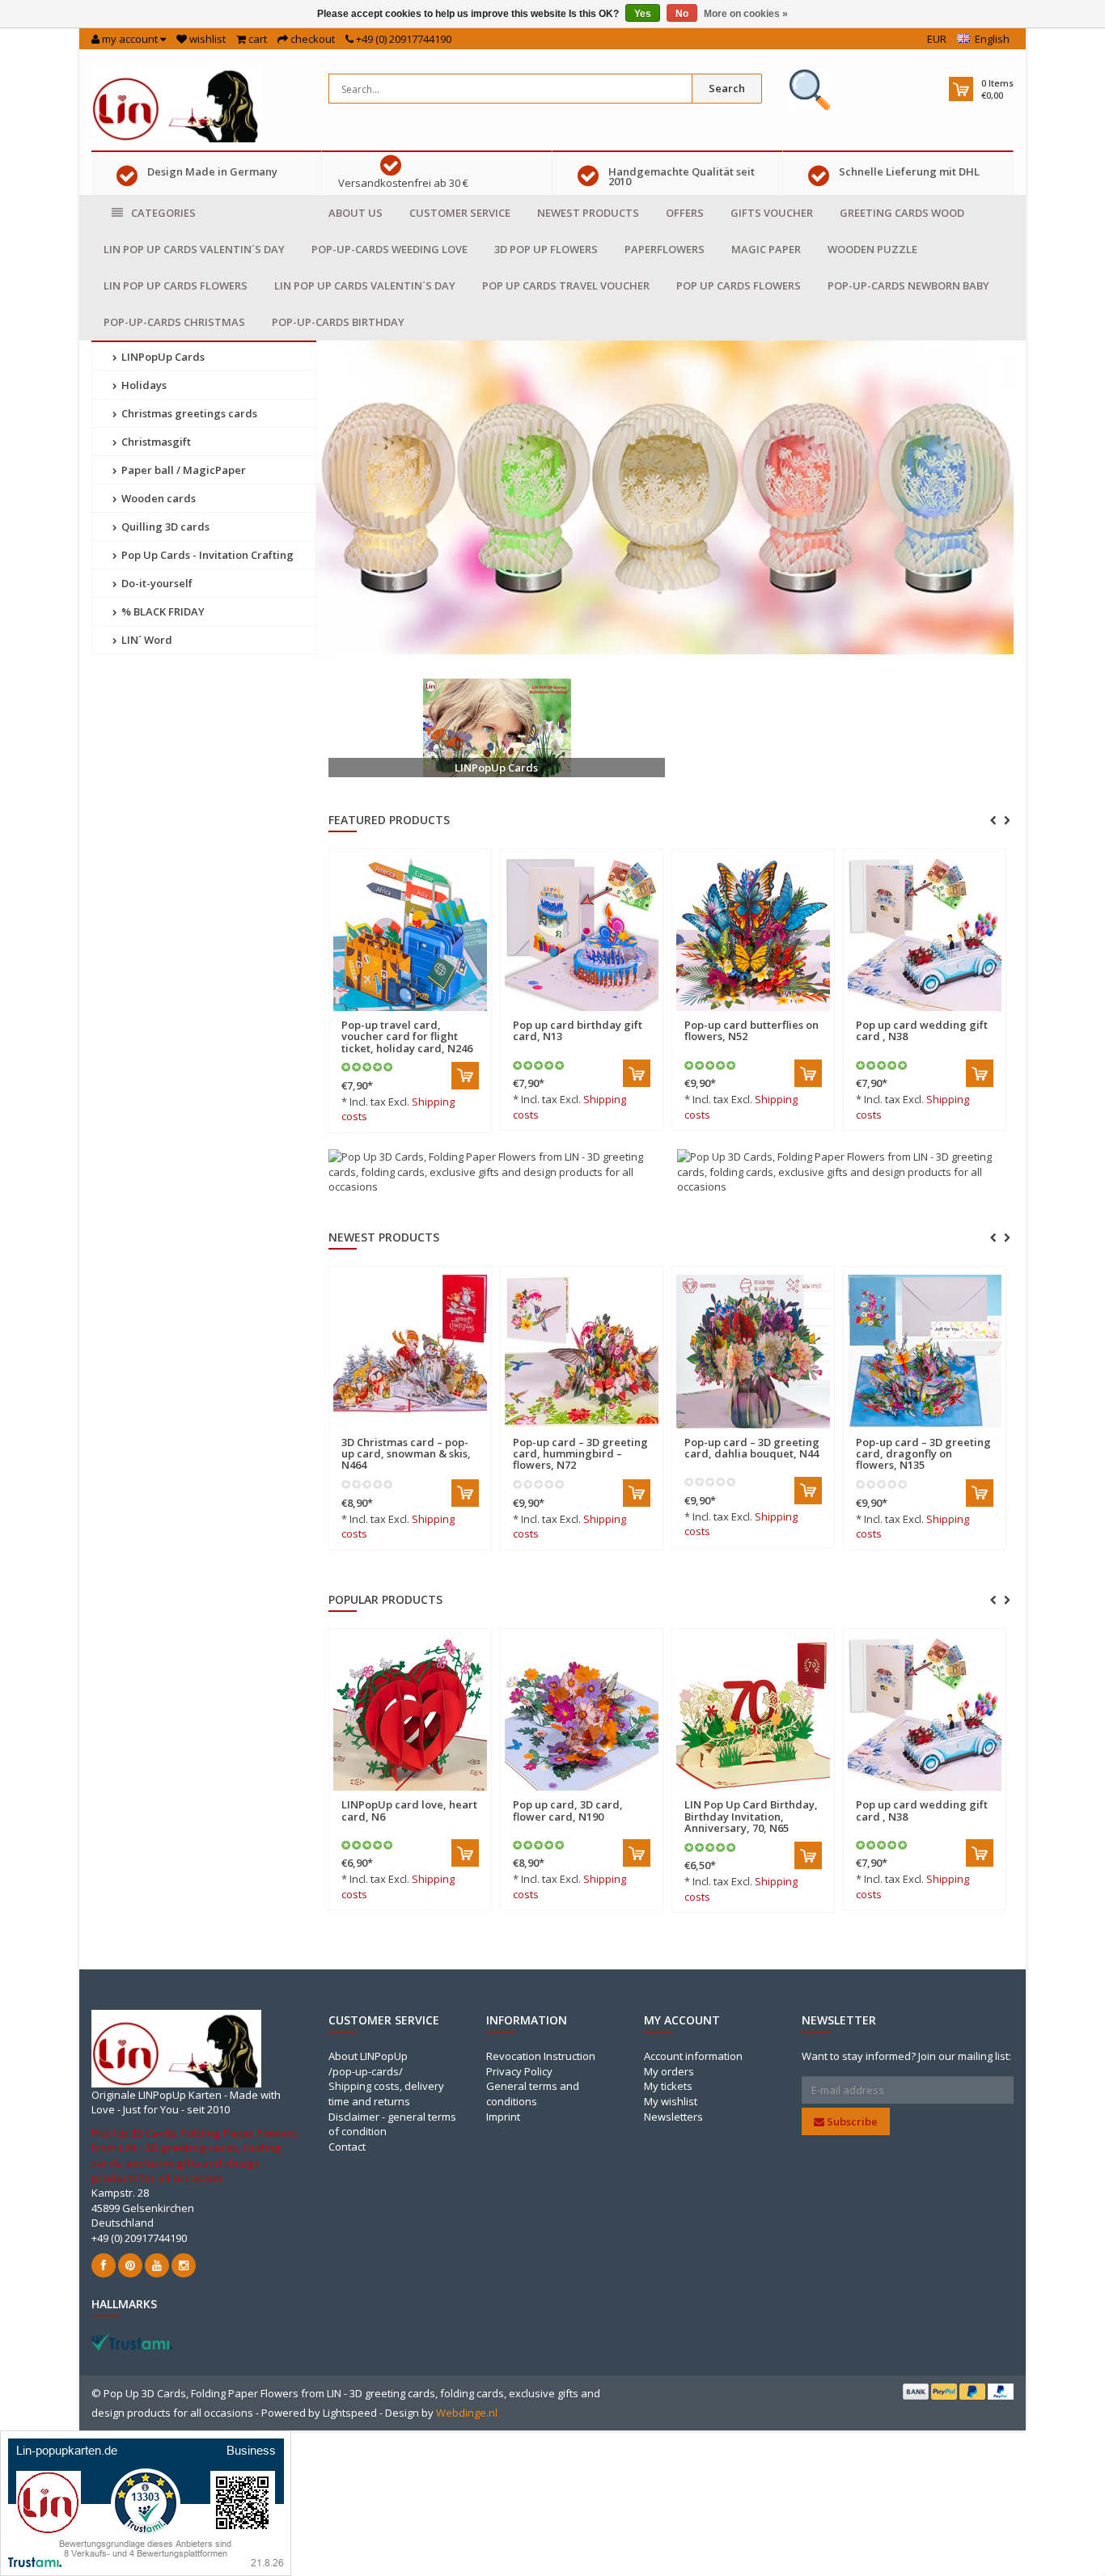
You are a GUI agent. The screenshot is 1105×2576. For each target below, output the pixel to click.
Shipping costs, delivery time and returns (386, 2094)
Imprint (503, 2117)
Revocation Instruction (541, 2056)
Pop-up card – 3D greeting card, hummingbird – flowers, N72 (409, 1454)
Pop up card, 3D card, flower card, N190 (568, 1810)
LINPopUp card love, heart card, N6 (409, 1810)
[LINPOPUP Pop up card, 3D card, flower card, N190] (582, 1714)
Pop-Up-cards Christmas (174, 322)
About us (356, 213)
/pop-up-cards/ (366, 2071)
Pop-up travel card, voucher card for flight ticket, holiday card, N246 (407, 1036)
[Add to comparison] (472, 1015)
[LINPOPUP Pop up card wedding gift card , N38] (925, 934)
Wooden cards (157, 498)
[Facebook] (104, 2265)
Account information (693, 2056)
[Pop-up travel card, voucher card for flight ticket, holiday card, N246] (410, 934)
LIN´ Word (146, 640)
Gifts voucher (772, 213)
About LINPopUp (368, 2056)
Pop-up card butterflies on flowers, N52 (751, 1030)
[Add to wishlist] (443, 1015)
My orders (669, 2071)
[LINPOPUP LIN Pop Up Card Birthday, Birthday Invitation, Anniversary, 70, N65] (753, 1714)
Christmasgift (155, 442)
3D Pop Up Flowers (546, 249)
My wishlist (671, 2101)
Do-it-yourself (156, 583)
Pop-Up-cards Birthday (338, 322)
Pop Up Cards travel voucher (566, 286)
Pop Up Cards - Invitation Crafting (206, 555)
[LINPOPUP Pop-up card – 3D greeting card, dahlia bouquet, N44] (582, 1351)
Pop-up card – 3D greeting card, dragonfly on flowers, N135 (752, 1454)
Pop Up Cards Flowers (739, 286)
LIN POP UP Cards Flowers (176, 286)
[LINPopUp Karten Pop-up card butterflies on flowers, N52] (753, 934)
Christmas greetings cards (188, 413)
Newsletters (673, 2117)
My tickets (668, 2086)
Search (727, 88)
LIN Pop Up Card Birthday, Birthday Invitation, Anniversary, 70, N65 (751, 1816)
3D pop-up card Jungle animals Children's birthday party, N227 (913, 1300)
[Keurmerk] (810, 90)
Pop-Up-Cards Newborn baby (908, 286)
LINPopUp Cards (162, 357)
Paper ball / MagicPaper (182, 470)
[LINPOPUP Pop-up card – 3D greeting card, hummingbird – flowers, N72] (410, 1351)
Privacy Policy (519, 2071)
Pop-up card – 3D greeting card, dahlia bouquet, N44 (580, 1448)
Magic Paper (766, 249)
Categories (163, 213)
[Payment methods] (916, 2392)
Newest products (588, 213)
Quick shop (376, 1015)
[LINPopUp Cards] (497, 728)
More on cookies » (746, 14)
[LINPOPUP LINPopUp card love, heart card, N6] (410, 1714)
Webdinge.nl (467, 2413)
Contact (347, 2147)
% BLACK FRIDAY (162, 611)
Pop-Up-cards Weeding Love (390, 249)
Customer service (460, 213)
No (682, 14)
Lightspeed (350, 2413)
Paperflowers (665, 249)
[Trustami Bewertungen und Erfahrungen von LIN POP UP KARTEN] (132, 2341)
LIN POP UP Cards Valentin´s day (194, 249)
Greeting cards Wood (902, 213)
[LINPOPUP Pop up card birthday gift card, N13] (582, 934)
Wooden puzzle (872, 249)
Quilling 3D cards (164, 527)
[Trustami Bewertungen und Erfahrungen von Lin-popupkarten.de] (146, 2502)
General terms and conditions (533, 2094)
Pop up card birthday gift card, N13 (578, 1030)
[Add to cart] (465, 1076)
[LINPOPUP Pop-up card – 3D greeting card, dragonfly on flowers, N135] (753, 1351)
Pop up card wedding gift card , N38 (922, 1030)
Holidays (143, 385)
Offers (685, 213)
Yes (643, 14)
